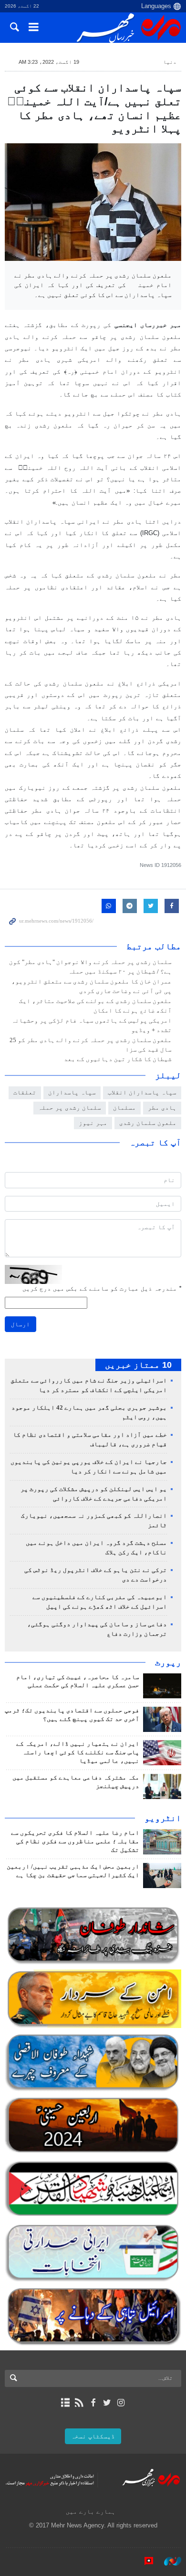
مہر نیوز (93, 1123)
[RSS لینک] (79, 2403)
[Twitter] (107, 2403)
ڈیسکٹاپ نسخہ (93, 2436)
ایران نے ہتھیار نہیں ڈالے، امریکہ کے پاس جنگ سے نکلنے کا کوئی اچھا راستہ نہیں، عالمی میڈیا (78, 1752)
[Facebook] (93, 2403)
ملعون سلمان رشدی (148, 1123)
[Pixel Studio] (144, 2561)
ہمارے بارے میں (91, 2511)
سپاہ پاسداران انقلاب (142, 1092)
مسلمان (124, 1108)
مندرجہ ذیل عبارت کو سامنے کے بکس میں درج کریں (102, 1288)
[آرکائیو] (65, 2403)
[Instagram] (121, 2403)
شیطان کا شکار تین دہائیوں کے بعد (117, 1059)
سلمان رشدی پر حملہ (70, 1108)
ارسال (21, 1324)
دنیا (170, 62)
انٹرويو (163, 1818)
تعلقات (25, 1092)
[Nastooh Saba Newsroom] (168, 2561)
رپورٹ (168, 1662)
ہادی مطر (162, 1108)
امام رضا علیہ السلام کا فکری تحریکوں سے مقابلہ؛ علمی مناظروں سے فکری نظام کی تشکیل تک (75, 1841)
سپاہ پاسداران (72, 1092)
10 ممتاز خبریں (138, 1365)
